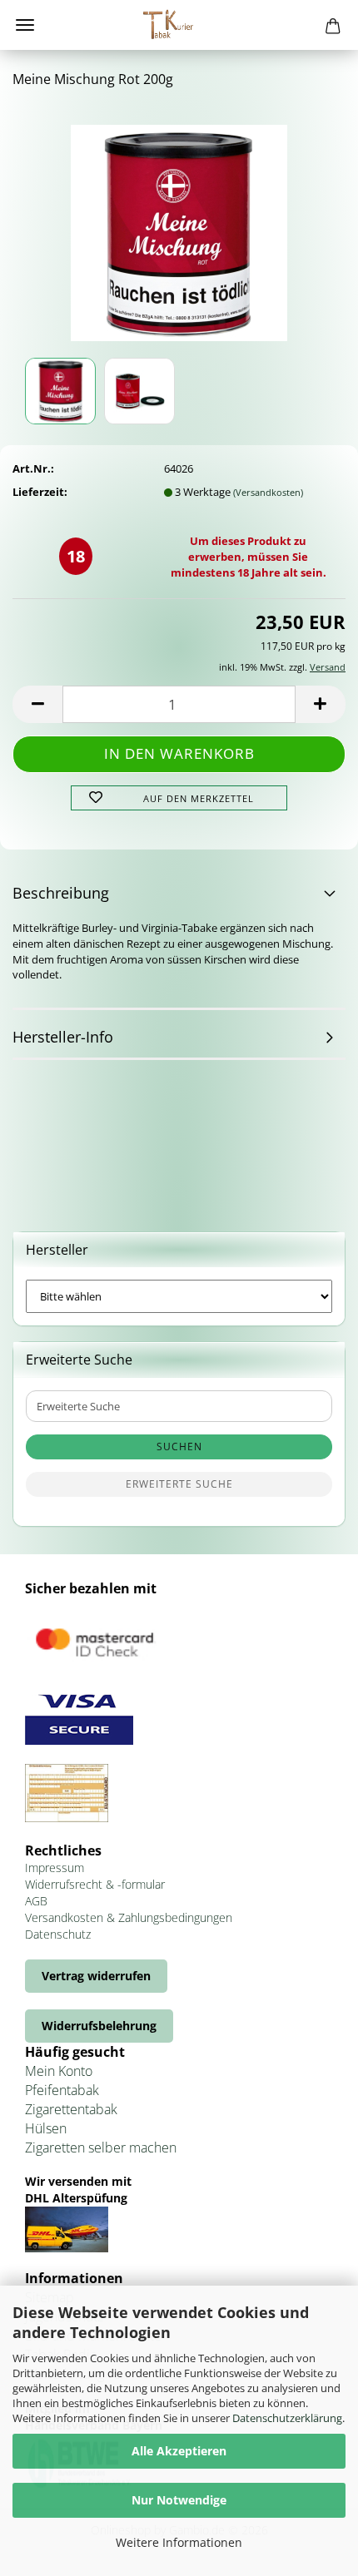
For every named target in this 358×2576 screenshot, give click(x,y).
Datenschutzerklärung (287, 2418)
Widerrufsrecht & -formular (95, 1884)
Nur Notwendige (179, 2500)
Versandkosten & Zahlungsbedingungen (129, 1917)
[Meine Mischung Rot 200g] (179, 227)
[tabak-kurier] (179, 25)
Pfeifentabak (62, 2090)
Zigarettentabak (71, 2109)
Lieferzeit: (40, 492)
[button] (37, 704)
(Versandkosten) (268, 492)
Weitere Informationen (179, 2542)
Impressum (55, 1868)
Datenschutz (58, 1934)
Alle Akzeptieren (179, 2451)
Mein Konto (59, 2071)
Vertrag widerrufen (96, 1976)
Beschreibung (61, 893)
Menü (25, 25)
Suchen (179, 1447)
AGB (36, 1901)
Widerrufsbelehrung (99, 2026)
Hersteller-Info (63, 1037)
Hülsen (46, 2128)
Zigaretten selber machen (101, 2147)
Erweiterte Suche (179, 1484)
